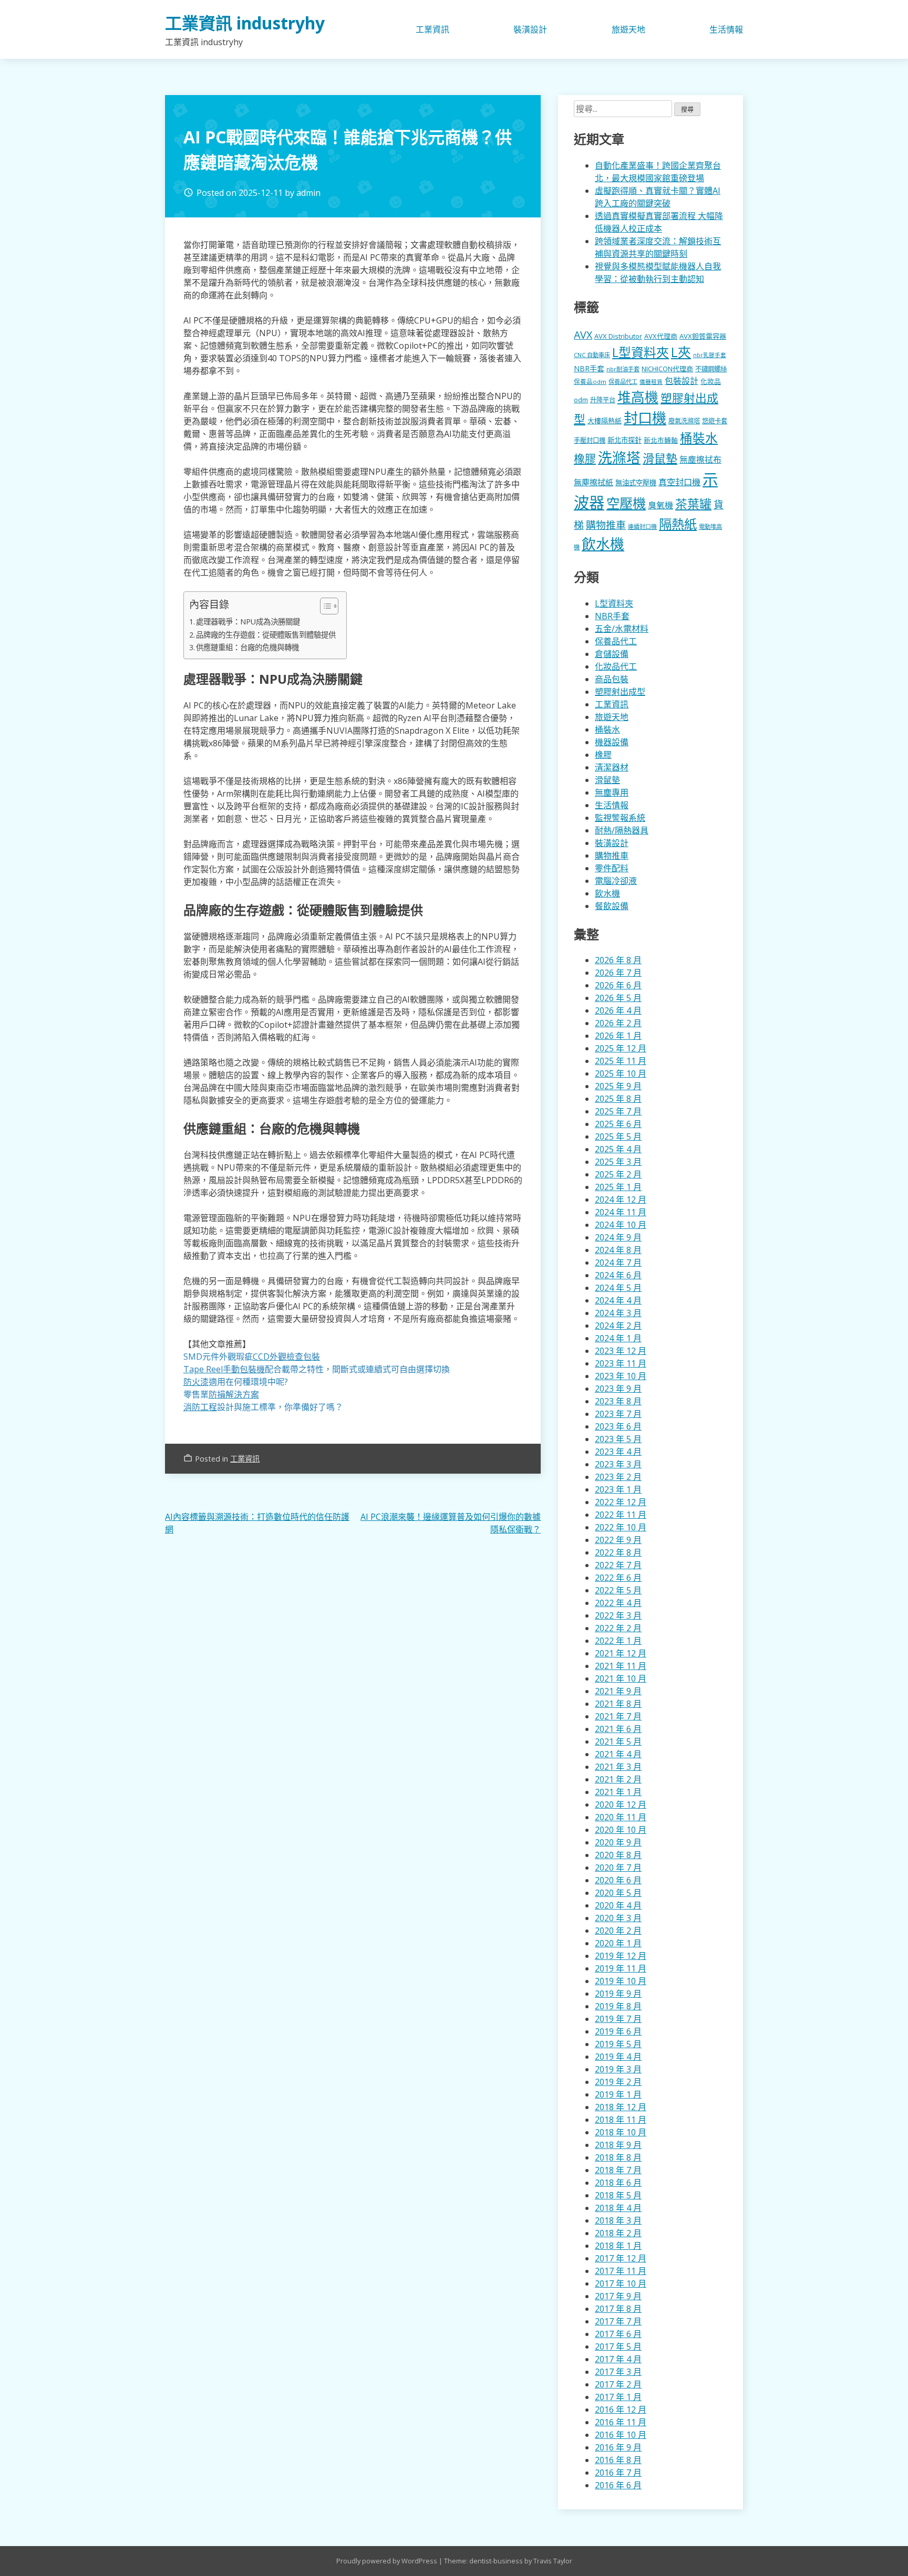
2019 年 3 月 (618, 2069)
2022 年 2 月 (618, 1628)
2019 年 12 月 (621, 1956)
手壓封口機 (590, 440)
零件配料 (612, 868)
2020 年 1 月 (618, 1943)
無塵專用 (612, 792)
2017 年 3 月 (618, 2372)
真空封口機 (679, 482)
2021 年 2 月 (618, 1779)
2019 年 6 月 (618, 2031)
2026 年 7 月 (618, 973)
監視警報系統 (620, 818)
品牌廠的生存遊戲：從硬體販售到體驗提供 (266, 635)
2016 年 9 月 (618, 2447)
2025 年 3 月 (618, 1162)
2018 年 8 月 (618, 2157)
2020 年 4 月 (618, 1905)
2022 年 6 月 (618, 1578)
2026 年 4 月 (618, 1010)
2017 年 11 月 (621, 2271)
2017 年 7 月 (618, 2321)
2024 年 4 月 (618, 1300)
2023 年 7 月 (618, 1414)
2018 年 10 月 (621, 2132)
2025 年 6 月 (618, 1124)
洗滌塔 (619, 457)
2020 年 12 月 (621, 1805)
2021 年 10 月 (621, 1678)
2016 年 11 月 (621, 2422)
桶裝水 (699, 438)
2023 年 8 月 (618, 1401)
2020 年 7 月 (618, 1868)
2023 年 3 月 (618, 1464)
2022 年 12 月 (621, 1502)
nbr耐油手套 (623, 369)
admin (308, 193)
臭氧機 (661, 505)
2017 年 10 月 (621, 2283)
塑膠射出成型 (620, 692)
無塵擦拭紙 (594, 482)
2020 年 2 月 (618, 1931)
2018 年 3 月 (618, 2220)
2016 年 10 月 (621, 2435)
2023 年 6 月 (618, 1426)
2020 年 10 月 (621, 1830)
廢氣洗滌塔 (684, 421)
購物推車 (606, 525)
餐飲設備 (612, 906)
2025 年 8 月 (618, 1099)
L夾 (681, 352)
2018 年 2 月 (618, 2233)
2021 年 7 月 (618, 1716)
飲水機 (603, 544)
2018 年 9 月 (618, 2145)
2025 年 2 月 (618, 1174)
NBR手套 (589, 368)
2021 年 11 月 (621, 1666)
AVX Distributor (618, 336)
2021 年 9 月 (618, 1691)
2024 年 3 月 (618, 1313)
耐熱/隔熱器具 (622, 830)
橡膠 (585, 458)
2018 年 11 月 (621, 2120)
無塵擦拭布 (700, 460)
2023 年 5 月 (618, 1439)
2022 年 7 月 (618, 1565)
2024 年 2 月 (618, 1326)
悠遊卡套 (715, 421)
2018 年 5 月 (618, 2195)
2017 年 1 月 (618, 2397)
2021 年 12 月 (621, 1653)
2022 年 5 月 (618, 1590)
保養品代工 (623, 382)
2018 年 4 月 (618, 2208)
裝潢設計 (530, 29)
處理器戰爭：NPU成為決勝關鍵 (248, 622)
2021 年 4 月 (618, 1754)
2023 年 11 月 (621, 1363)
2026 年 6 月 (618, 985)
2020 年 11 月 (621, 1817)
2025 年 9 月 (618, 1086)
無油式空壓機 (636, 483)
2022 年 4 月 (618, 1603)
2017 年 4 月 (618, 2359)
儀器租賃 (651, 382)
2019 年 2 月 (618, 2082)
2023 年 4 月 (618, 1452)
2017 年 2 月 (618, 2384)
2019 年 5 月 (618, 2044)
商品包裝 (612, 679)
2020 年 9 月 (618, 1842)
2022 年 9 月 (618, 1540)
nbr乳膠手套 (710, 355)
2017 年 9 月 (618, 2296)
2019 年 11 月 (621, 1968)
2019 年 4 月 (618, 2057)
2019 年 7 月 (618, 2019)
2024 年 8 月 (618, 1250)
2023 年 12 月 (621, 1351)
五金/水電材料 (622, 629)
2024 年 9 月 (618, 1237)
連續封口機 (642, 526)
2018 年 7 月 (618, 2170)
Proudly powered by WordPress (388, 2561)
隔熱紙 (678, 524)
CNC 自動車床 (592, 355)
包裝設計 (682, 381)
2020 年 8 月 (618, 1855)
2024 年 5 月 (618, 1288)
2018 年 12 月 (621, 2107)
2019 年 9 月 (618, 1994)
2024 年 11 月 (621, 1212)
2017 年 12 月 (621, 2258)
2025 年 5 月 (618, 1136)
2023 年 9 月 (618, 1389)
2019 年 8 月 (618, 2006)
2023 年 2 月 (618, 1477)
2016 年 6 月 (618, 2485)
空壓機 (626, 503)
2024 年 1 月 (618, 1338)
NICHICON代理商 (667, 369)
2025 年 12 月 (621, 1048)
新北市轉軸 (661, 440)
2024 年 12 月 (621, 1200)
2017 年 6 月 (618, 2334)
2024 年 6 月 (618, 1275)
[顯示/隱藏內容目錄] (324, 606)
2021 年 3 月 (618, 1767)
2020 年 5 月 (618, 1893)
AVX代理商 (661, 336)
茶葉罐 (693, 504)
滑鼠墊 (660, 458)
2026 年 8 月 (618, 960)
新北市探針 (625, 440)
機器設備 (612, 742)
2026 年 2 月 (618, 1023)
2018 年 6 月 (618, 2183)
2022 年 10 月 (621, 1527)
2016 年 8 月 (618, 2460)
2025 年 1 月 (618, 1187)
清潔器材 (612, 767)
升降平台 (603, 400)
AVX (583, 335)
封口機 (645, 418)
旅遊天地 (628, 29)
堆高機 (638, 397)
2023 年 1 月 (618, 1489)
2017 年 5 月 (618, 2346)
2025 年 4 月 (618, 1149)
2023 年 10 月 (621, 1376)
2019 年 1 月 (618, 2094)
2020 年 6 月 (618, 1880)
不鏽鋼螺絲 (711, 369)
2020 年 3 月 (618, 1918)
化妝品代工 (616, 666)
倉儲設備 (612, 654)
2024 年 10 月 (621, 1225)
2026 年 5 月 (618, 998)
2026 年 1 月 (618, 1036)
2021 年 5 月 (618, 1741)
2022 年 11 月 (621, 1515)
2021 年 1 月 (618, 1792)
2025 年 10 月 (621, 1073)
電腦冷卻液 (616, 881)
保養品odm (590, 382)
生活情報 (726, 29)
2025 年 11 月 (621, 1061)
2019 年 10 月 (621, 1981)
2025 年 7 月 (618, 1111)
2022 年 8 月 (618, 1552)
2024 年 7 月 (618, 1263)
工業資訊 (432, 29)
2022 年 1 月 (618, 1641)
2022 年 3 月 (618, 1615)
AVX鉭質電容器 (703, 336)
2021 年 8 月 (618, 1704)
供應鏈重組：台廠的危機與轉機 (247, 647)
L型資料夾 (641, 352)
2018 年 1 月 (618, 2246)
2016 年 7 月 (618, 2473)
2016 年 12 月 (621, 2410)
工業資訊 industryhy (245, 23)
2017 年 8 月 (618, 2309)
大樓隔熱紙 (605, 421)
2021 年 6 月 (618, 1729)
